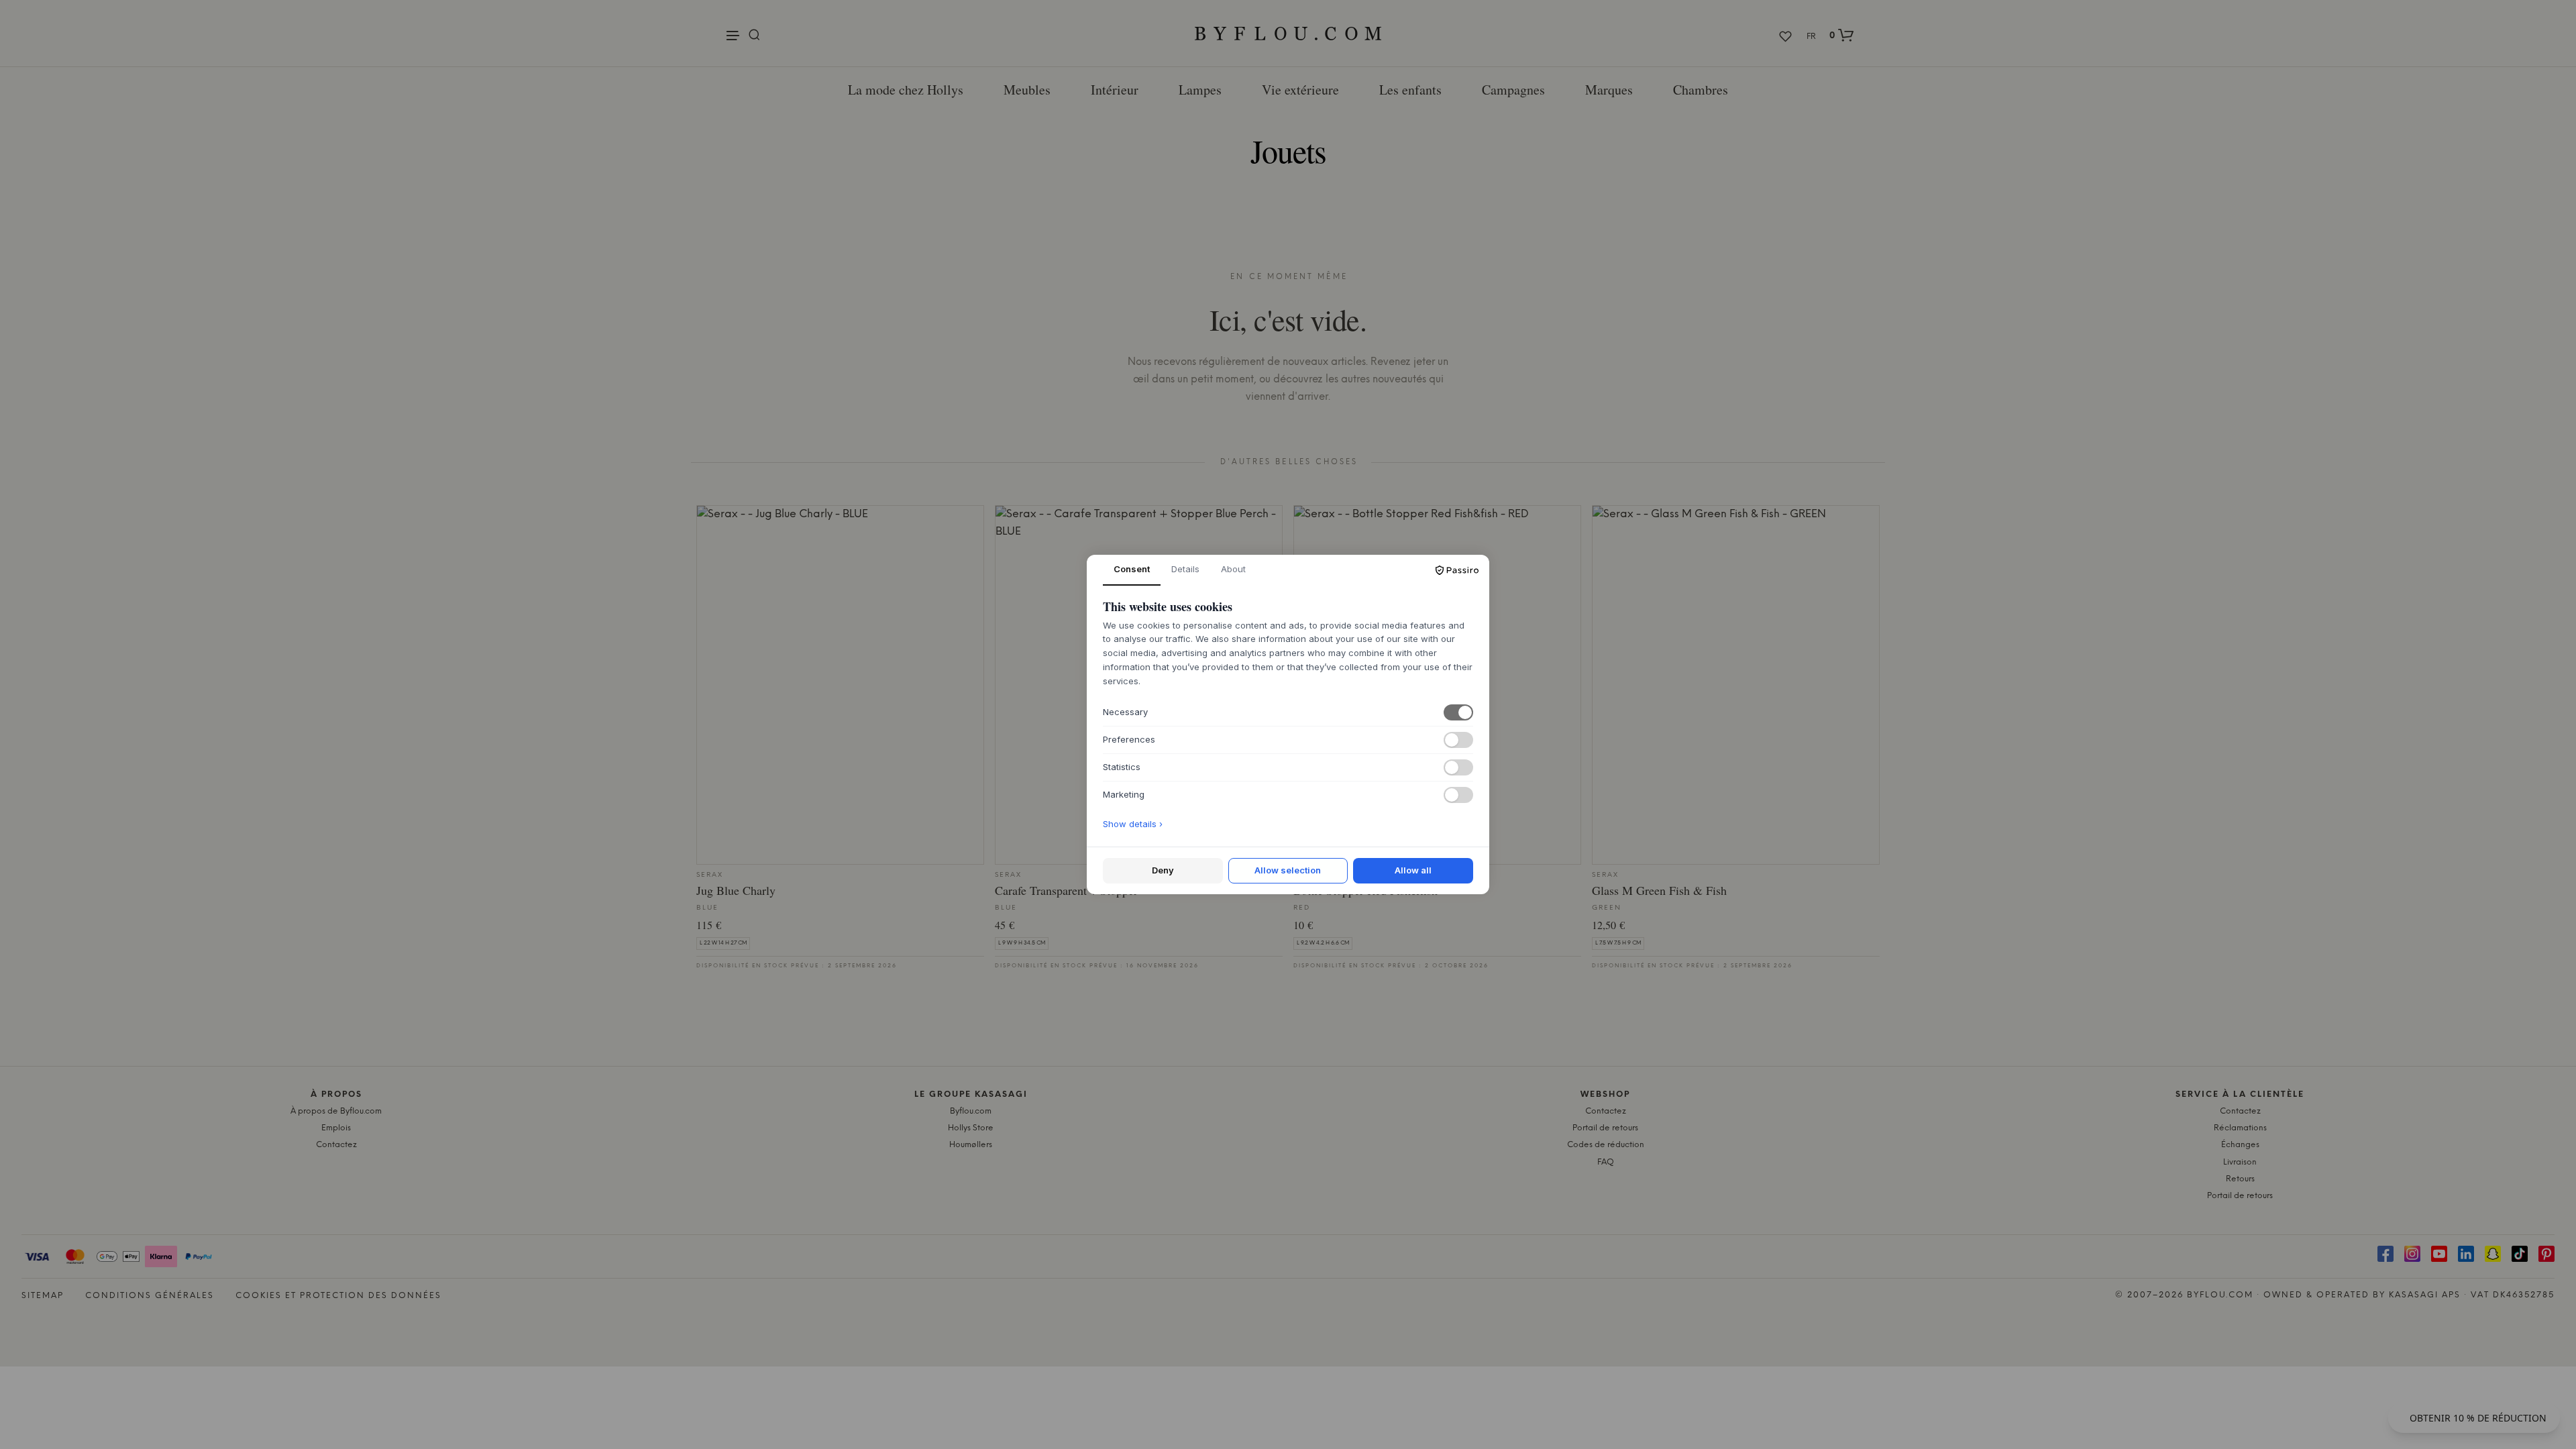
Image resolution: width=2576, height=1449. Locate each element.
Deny (1163, 870)
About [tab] (1233, 569)
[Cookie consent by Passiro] (1457, 570)
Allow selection (1288, 870)
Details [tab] (1185, 569)
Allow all (1413, 870)
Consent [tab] (1132, 569)
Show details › (1133, 824)
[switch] (1458, 712)
